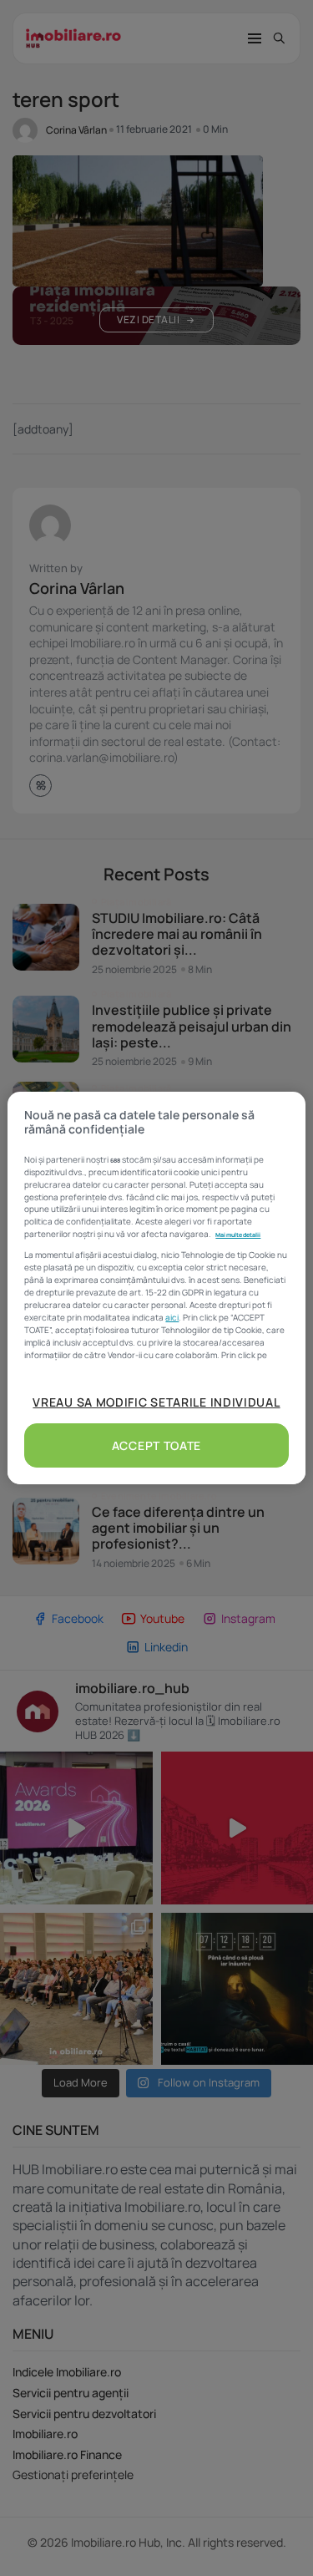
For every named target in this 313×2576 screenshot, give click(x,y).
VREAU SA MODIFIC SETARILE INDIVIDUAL (156, 1402)
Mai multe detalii (238, 1235)
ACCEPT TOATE (156, 1445)
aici (172, 1317)
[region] (156, 1288)
